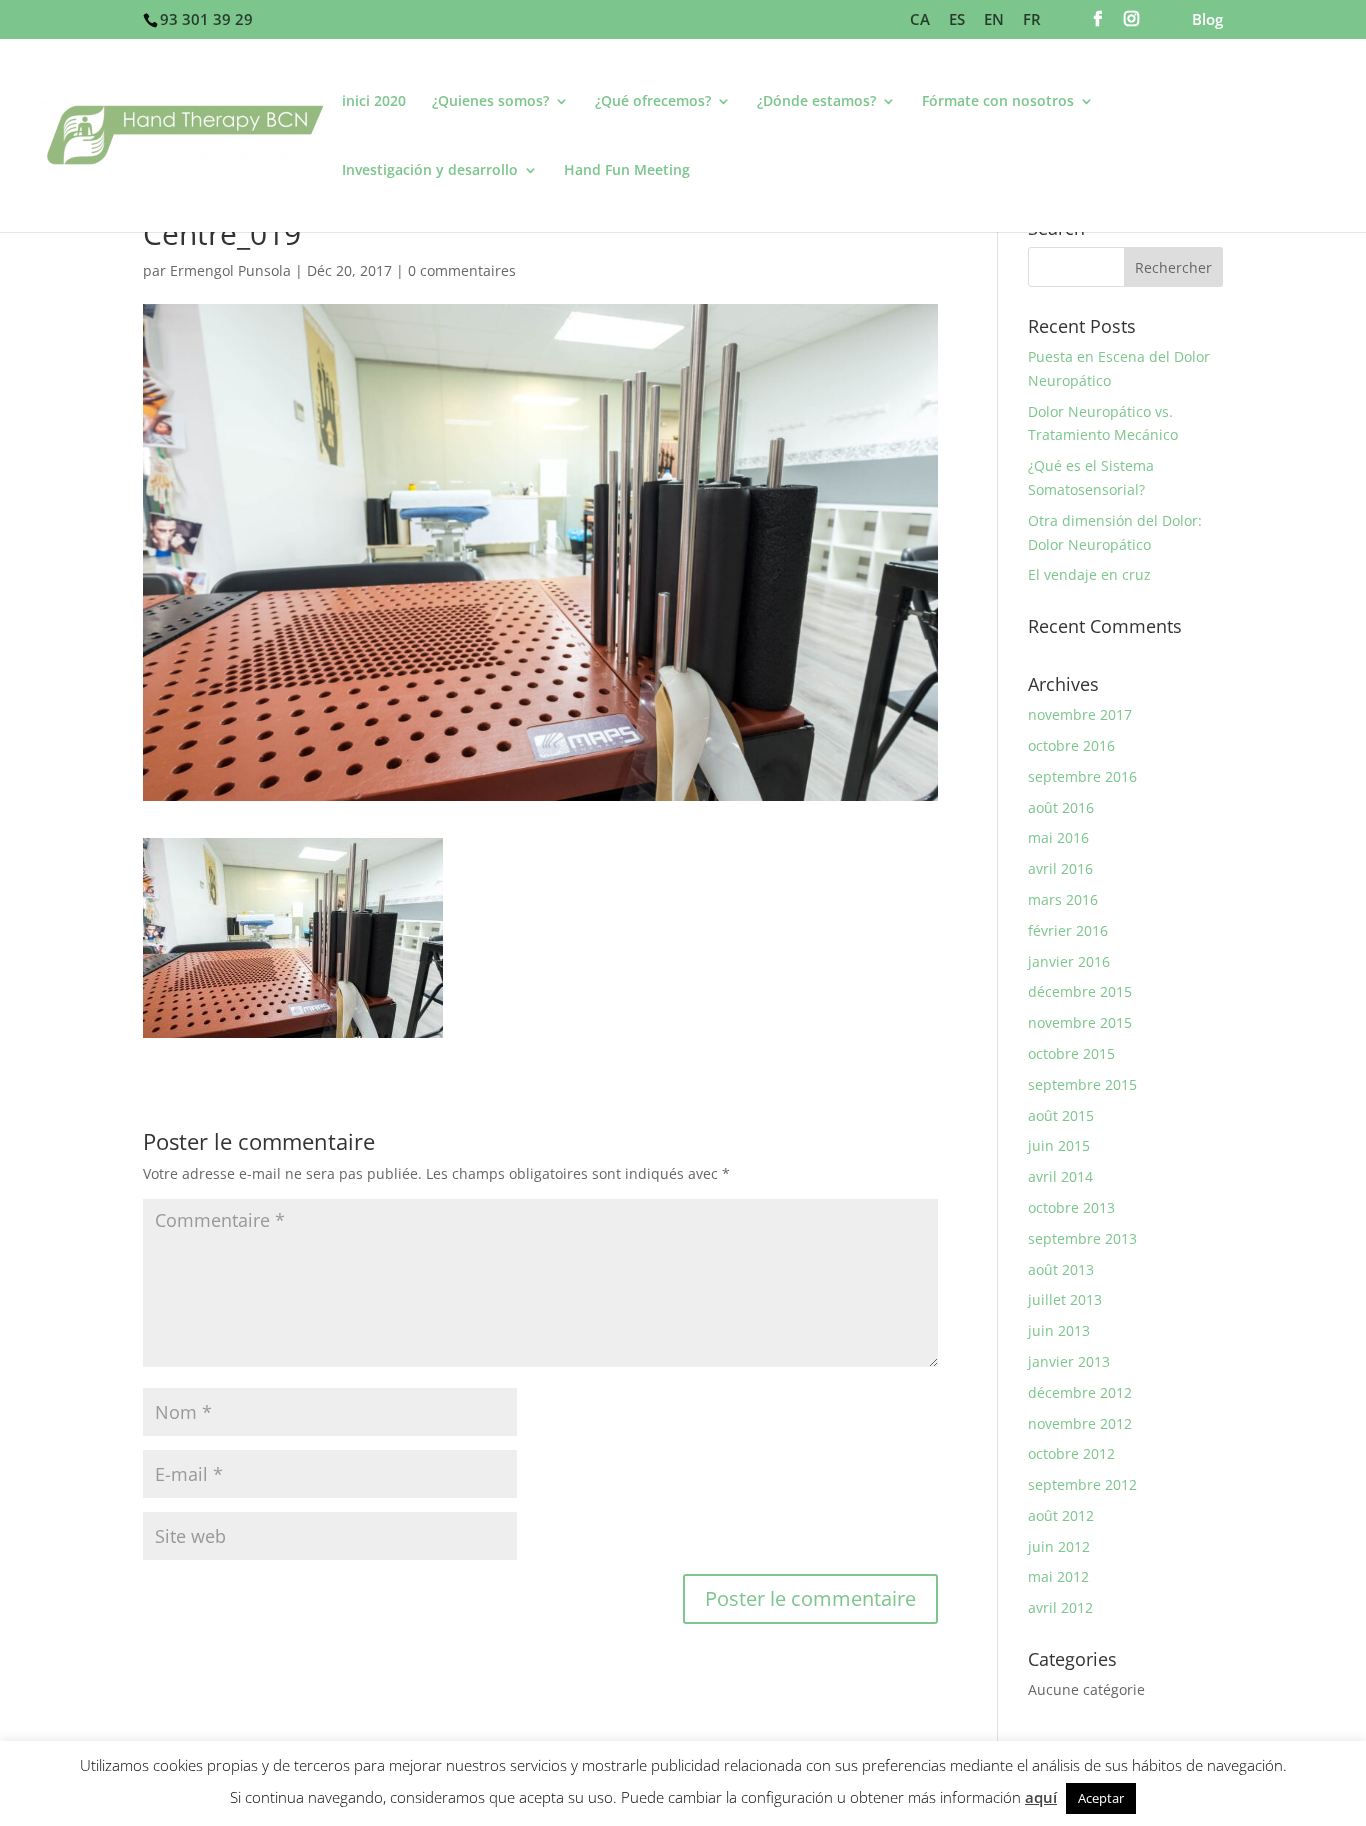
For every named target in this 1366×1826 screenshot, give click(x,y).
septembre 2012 (1082, 1484)
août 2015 (1061, 1115)
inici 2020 (374, 102)
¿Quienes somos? (490, 102)
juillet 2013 (1065, 1299)
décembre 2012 (1080, 1392)
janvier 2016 (1069, 961)
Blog (1207, 20)
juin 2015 (1059, 1145)
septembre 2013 (1082, 1238)
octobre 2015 (1071, 1053)
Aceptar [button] (1101, 1798)
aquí (1041, 1797)
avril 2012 (1060, 1607)
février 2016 (1068, 930)
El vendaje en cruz (1089, 574)
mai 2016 (1058, 837)
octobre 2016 (1071, 745)
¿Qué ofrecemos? (653, 102)
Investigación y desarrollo (430, 171)
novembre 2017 (1080, 714)
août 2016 (1061, 807)
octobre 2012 (1071, 1453)
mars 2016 (1063, 899)
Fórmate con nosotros (998, 102)
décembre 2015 (1080, 991)
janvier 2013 (1069, 1361)
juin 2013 (1059, 1330)
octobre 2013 (1071, 1207)
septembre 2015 (1082, 1084)
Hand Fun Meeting (627, 171)
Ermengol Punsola (230, 270)
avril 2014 (1060, 1176)
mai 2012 (1058, 1576)
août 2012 (1061, 1515)
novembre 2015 (1080, 1022)
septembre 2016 (1082, 776)
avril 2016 (1060, 868)
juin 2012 (1059, 1546)
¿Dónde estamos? (816, 102)
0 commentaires (462, 270)
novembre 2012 (1080, 1423)
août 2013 (1061, 1269)
